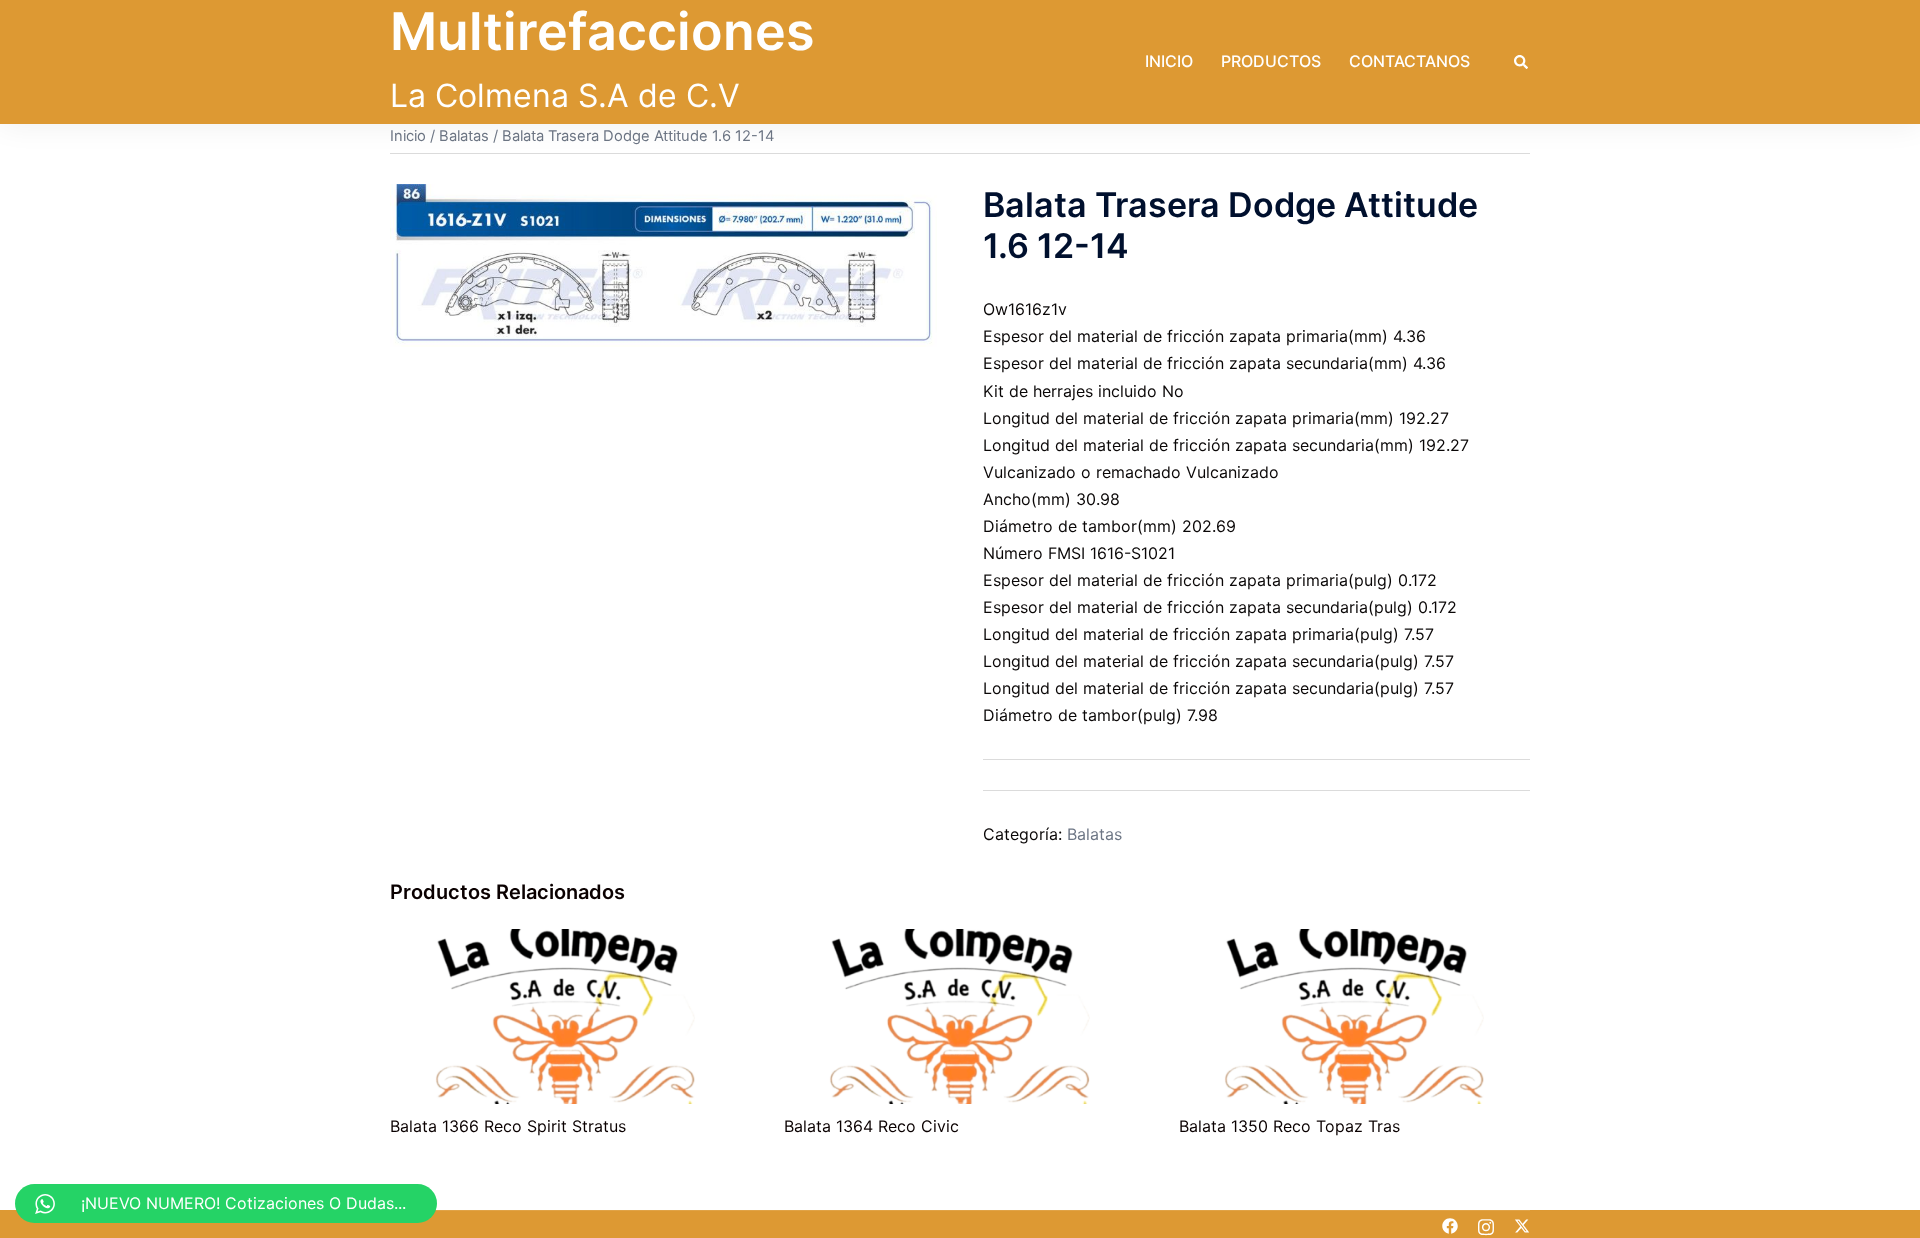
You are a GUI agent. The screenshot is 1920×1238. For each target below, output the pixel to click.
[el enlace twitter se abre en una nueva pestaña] (1522, 1224)
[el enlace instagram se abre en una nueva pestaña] (1486, 1224)
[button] (1522, 62)
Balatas (464, 136)
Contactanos (1409, 61)
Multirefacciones (602, 31)
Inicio (1169, 61)
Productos (1271, 61)
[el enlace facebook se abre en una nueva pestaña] (1450, 1224)
